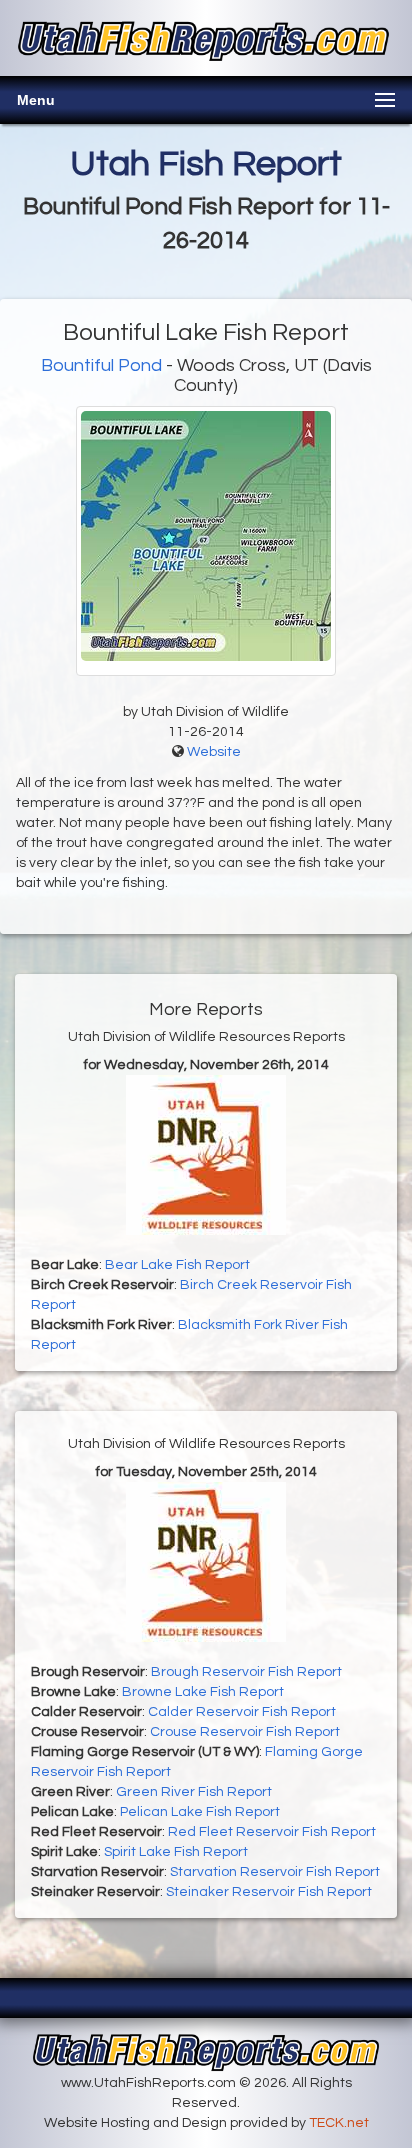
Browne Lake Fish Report (203, 1692)
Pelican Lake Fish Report (200, 1812)
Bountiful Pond (101, 365)
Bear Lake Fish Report (177, 1265)
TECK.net (339, 2123)
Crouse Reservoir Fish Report (245, 1732)
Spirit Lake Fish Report (176, 1852)
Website (214, 752)
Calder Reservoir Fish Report (242, 1712)
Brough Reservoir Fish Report (246, 1672)
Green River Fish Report (194, 1792)
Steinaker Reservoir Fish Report (269, 1892)
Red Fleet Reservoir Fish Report (272, 1832)
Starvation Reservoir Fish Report (275, 1872)
